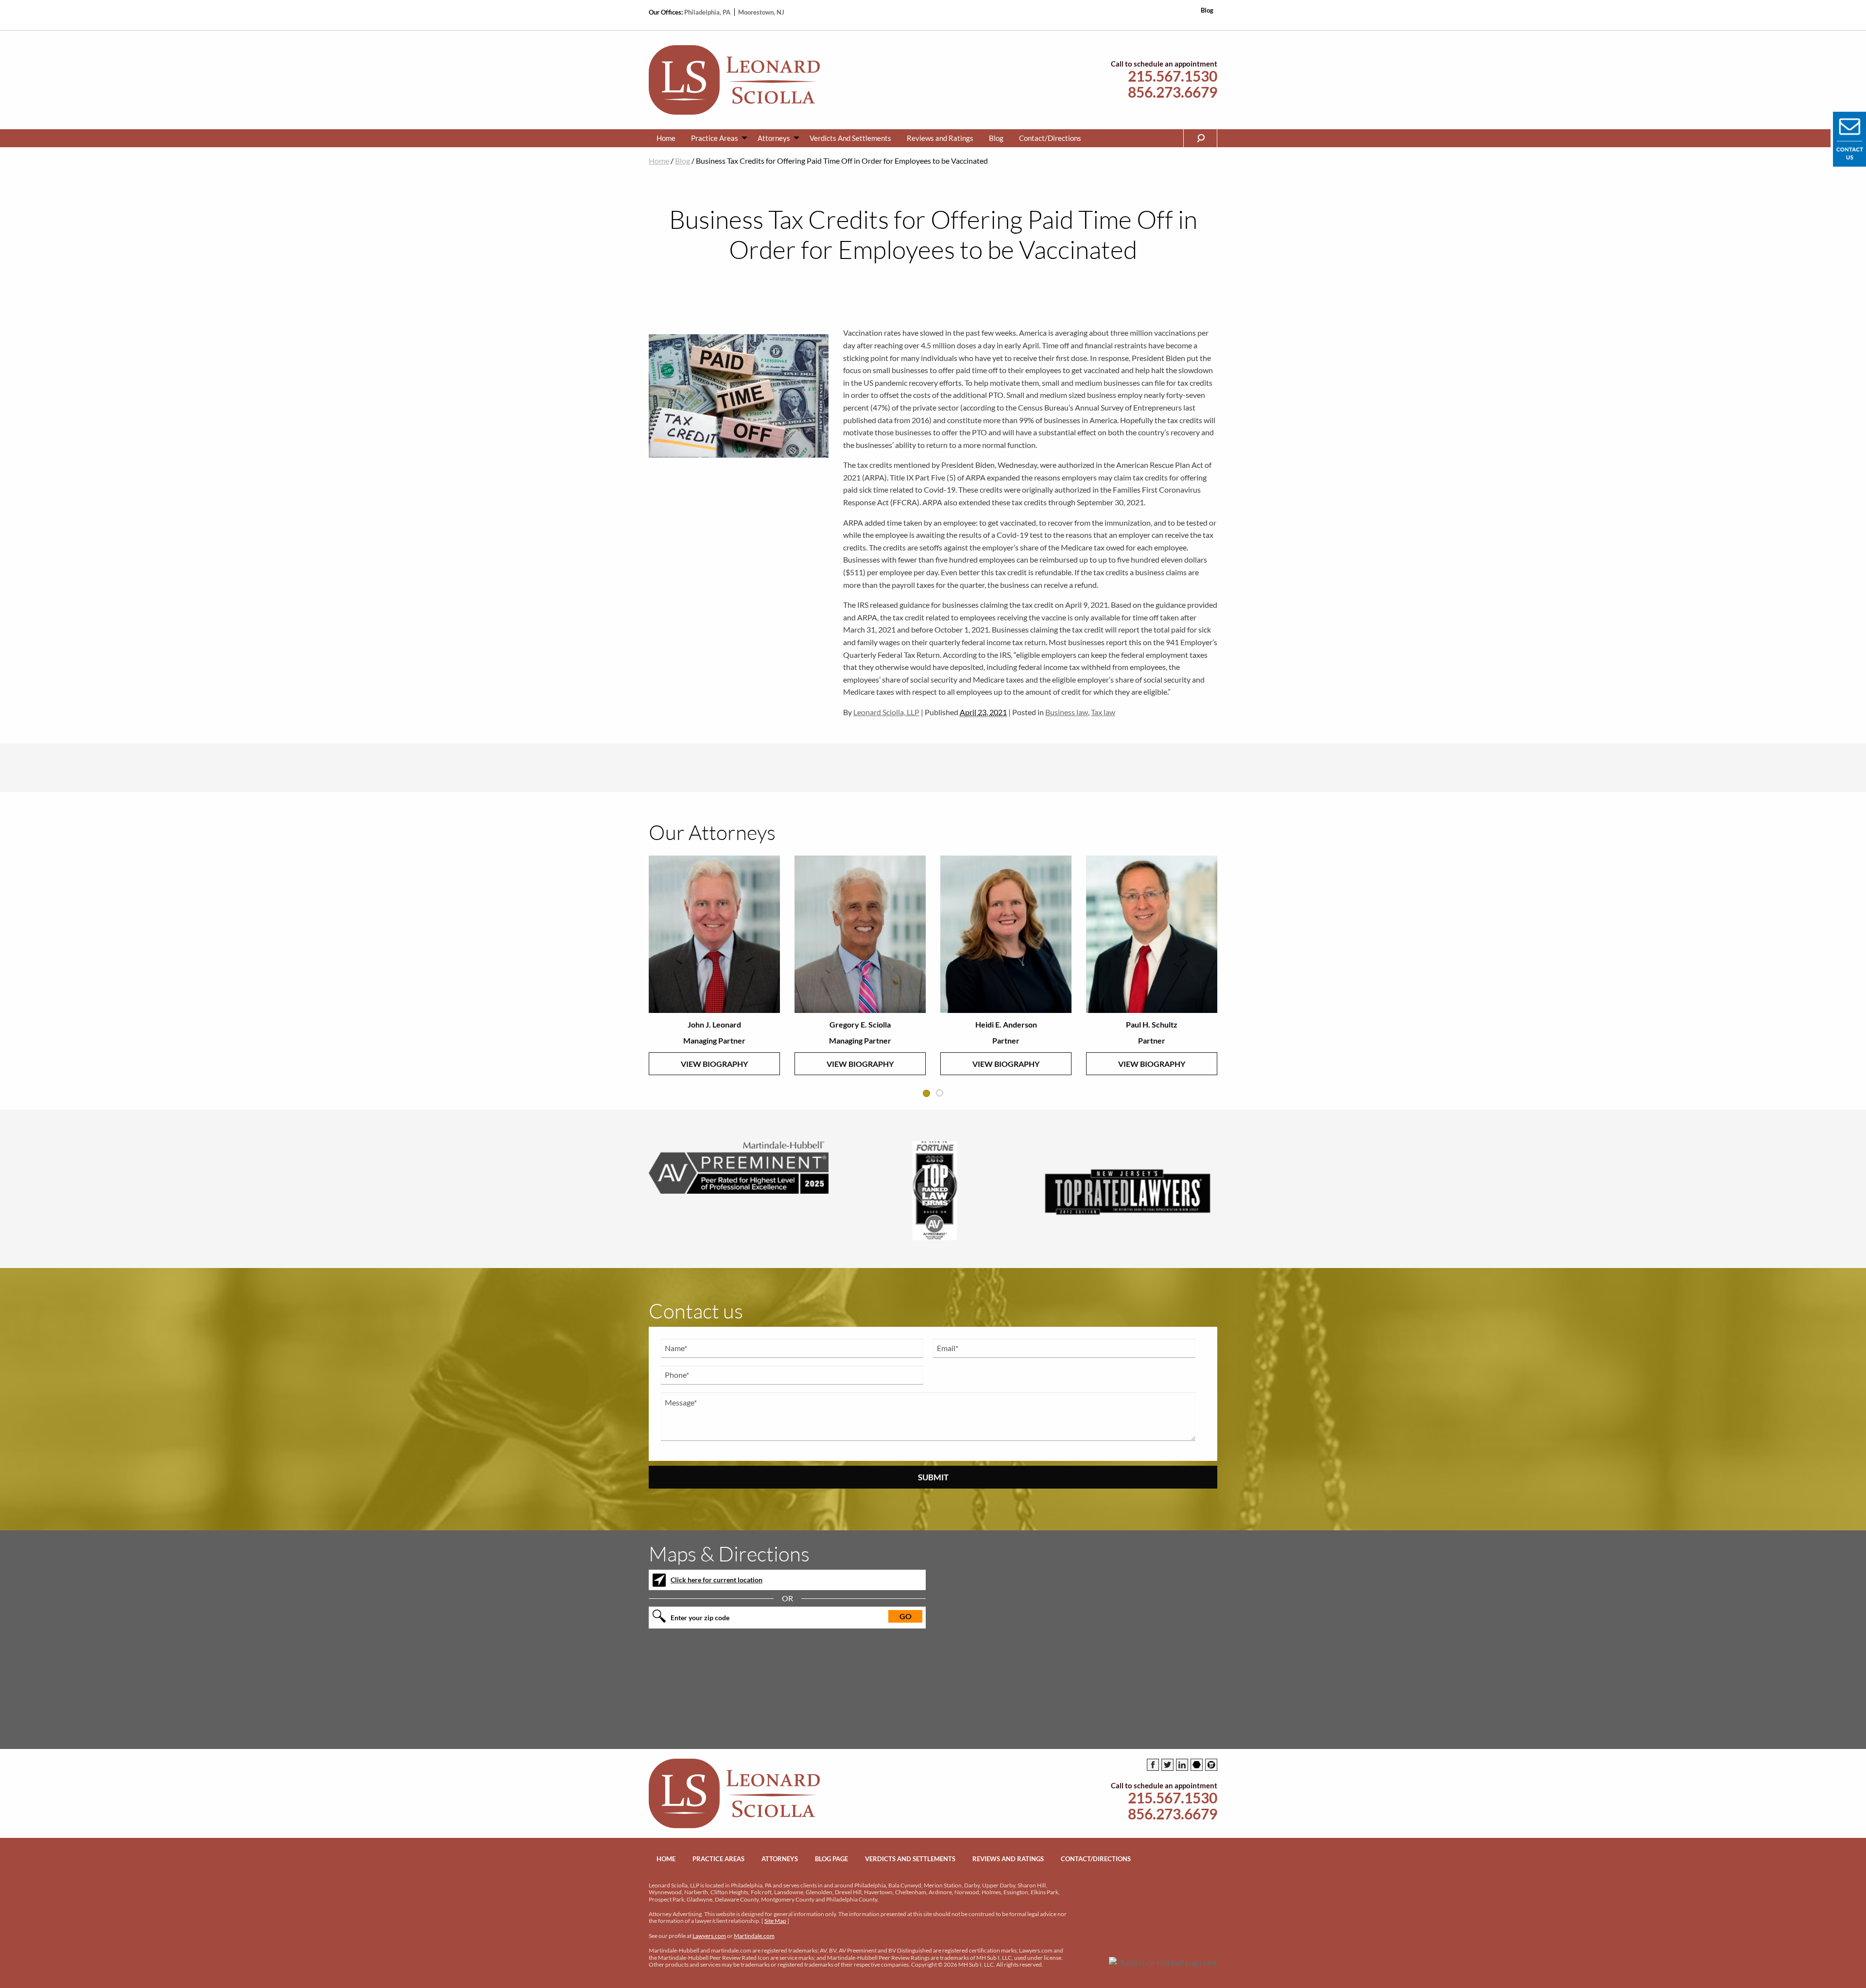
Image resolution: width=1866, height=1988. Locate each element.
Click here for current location (717, 1580)
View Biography (714, 1064)
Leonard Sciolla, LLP (886, 712)
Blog (1207, 10)
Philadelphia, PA (708, 12)
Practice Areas (715, 138)
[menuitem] (666, 138)
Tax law (1103, 712)
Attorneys (774, 138)
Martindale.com (754, 1936)
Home (666, 138)
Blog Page (831, 1859)
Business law (1067, 712)
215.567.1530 (1173, 76)
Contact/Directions (1050, 138)
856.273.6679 (1173, 92)
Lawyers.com (709, 1936)
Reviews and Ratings (940, 138)
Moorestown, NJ (761, 12)
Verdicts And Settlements (850, 138)
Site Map (775, 1921)
